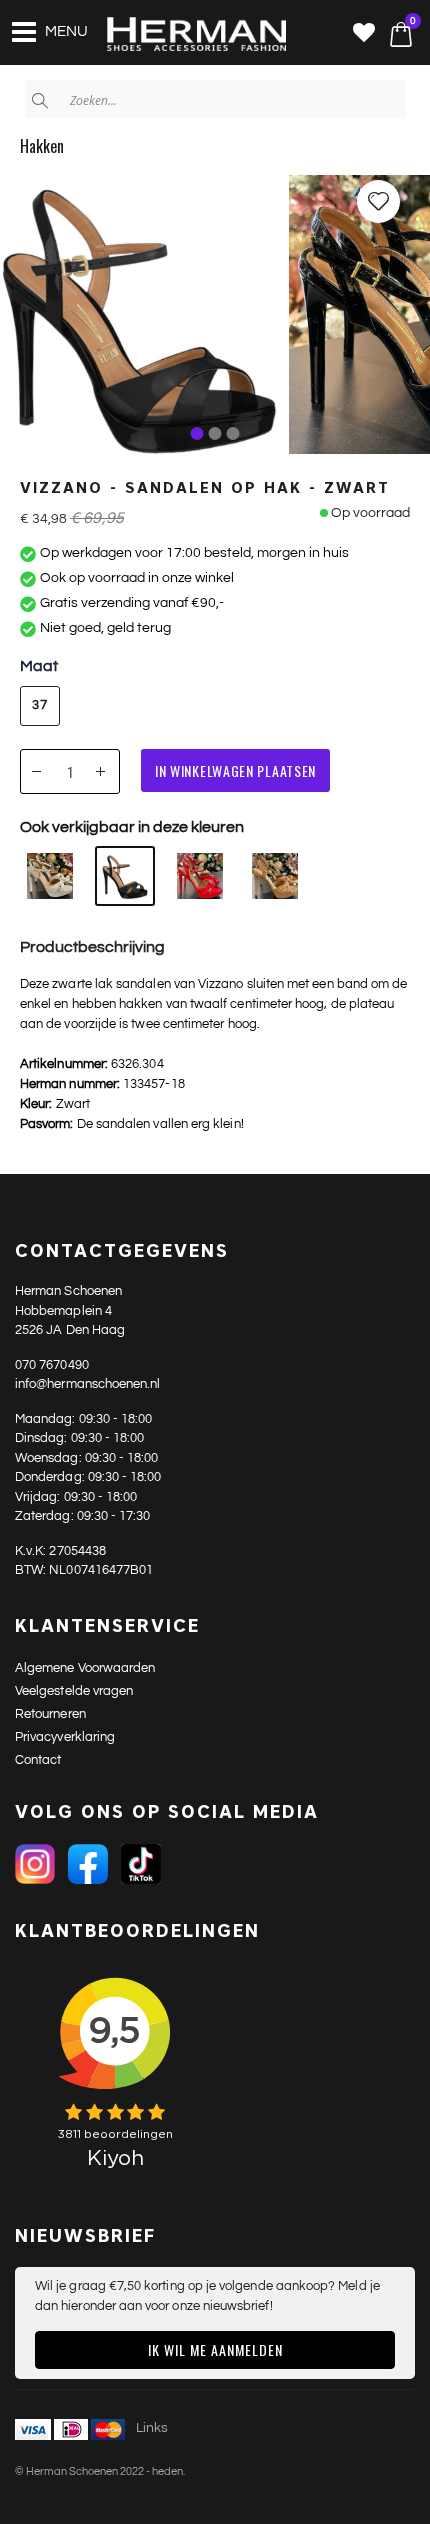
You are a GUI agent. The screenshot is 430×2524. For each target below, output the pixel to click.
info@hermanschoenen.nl (87, 1384)
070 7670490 (52, 1365)
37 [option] (39, 705)
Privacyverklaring (65, 1737)
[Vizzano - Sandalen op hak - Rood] (200, 876)
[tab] (197, 433)
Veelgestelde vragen (74, 1691)
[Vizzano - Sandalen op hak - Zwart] (125, 876)
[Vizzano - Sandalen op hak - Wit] (50, 876)
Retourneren (50, 1714)
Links (152, 2428)
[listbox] (46, 707)
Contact (38, 1760)
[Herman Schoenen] (185, 35)
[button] (364, 34)
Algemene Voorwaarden (85, 1668)
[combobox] (215, 99)
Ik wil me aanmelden (215, 2349)
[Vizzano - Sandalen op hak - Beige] (275, 876)
